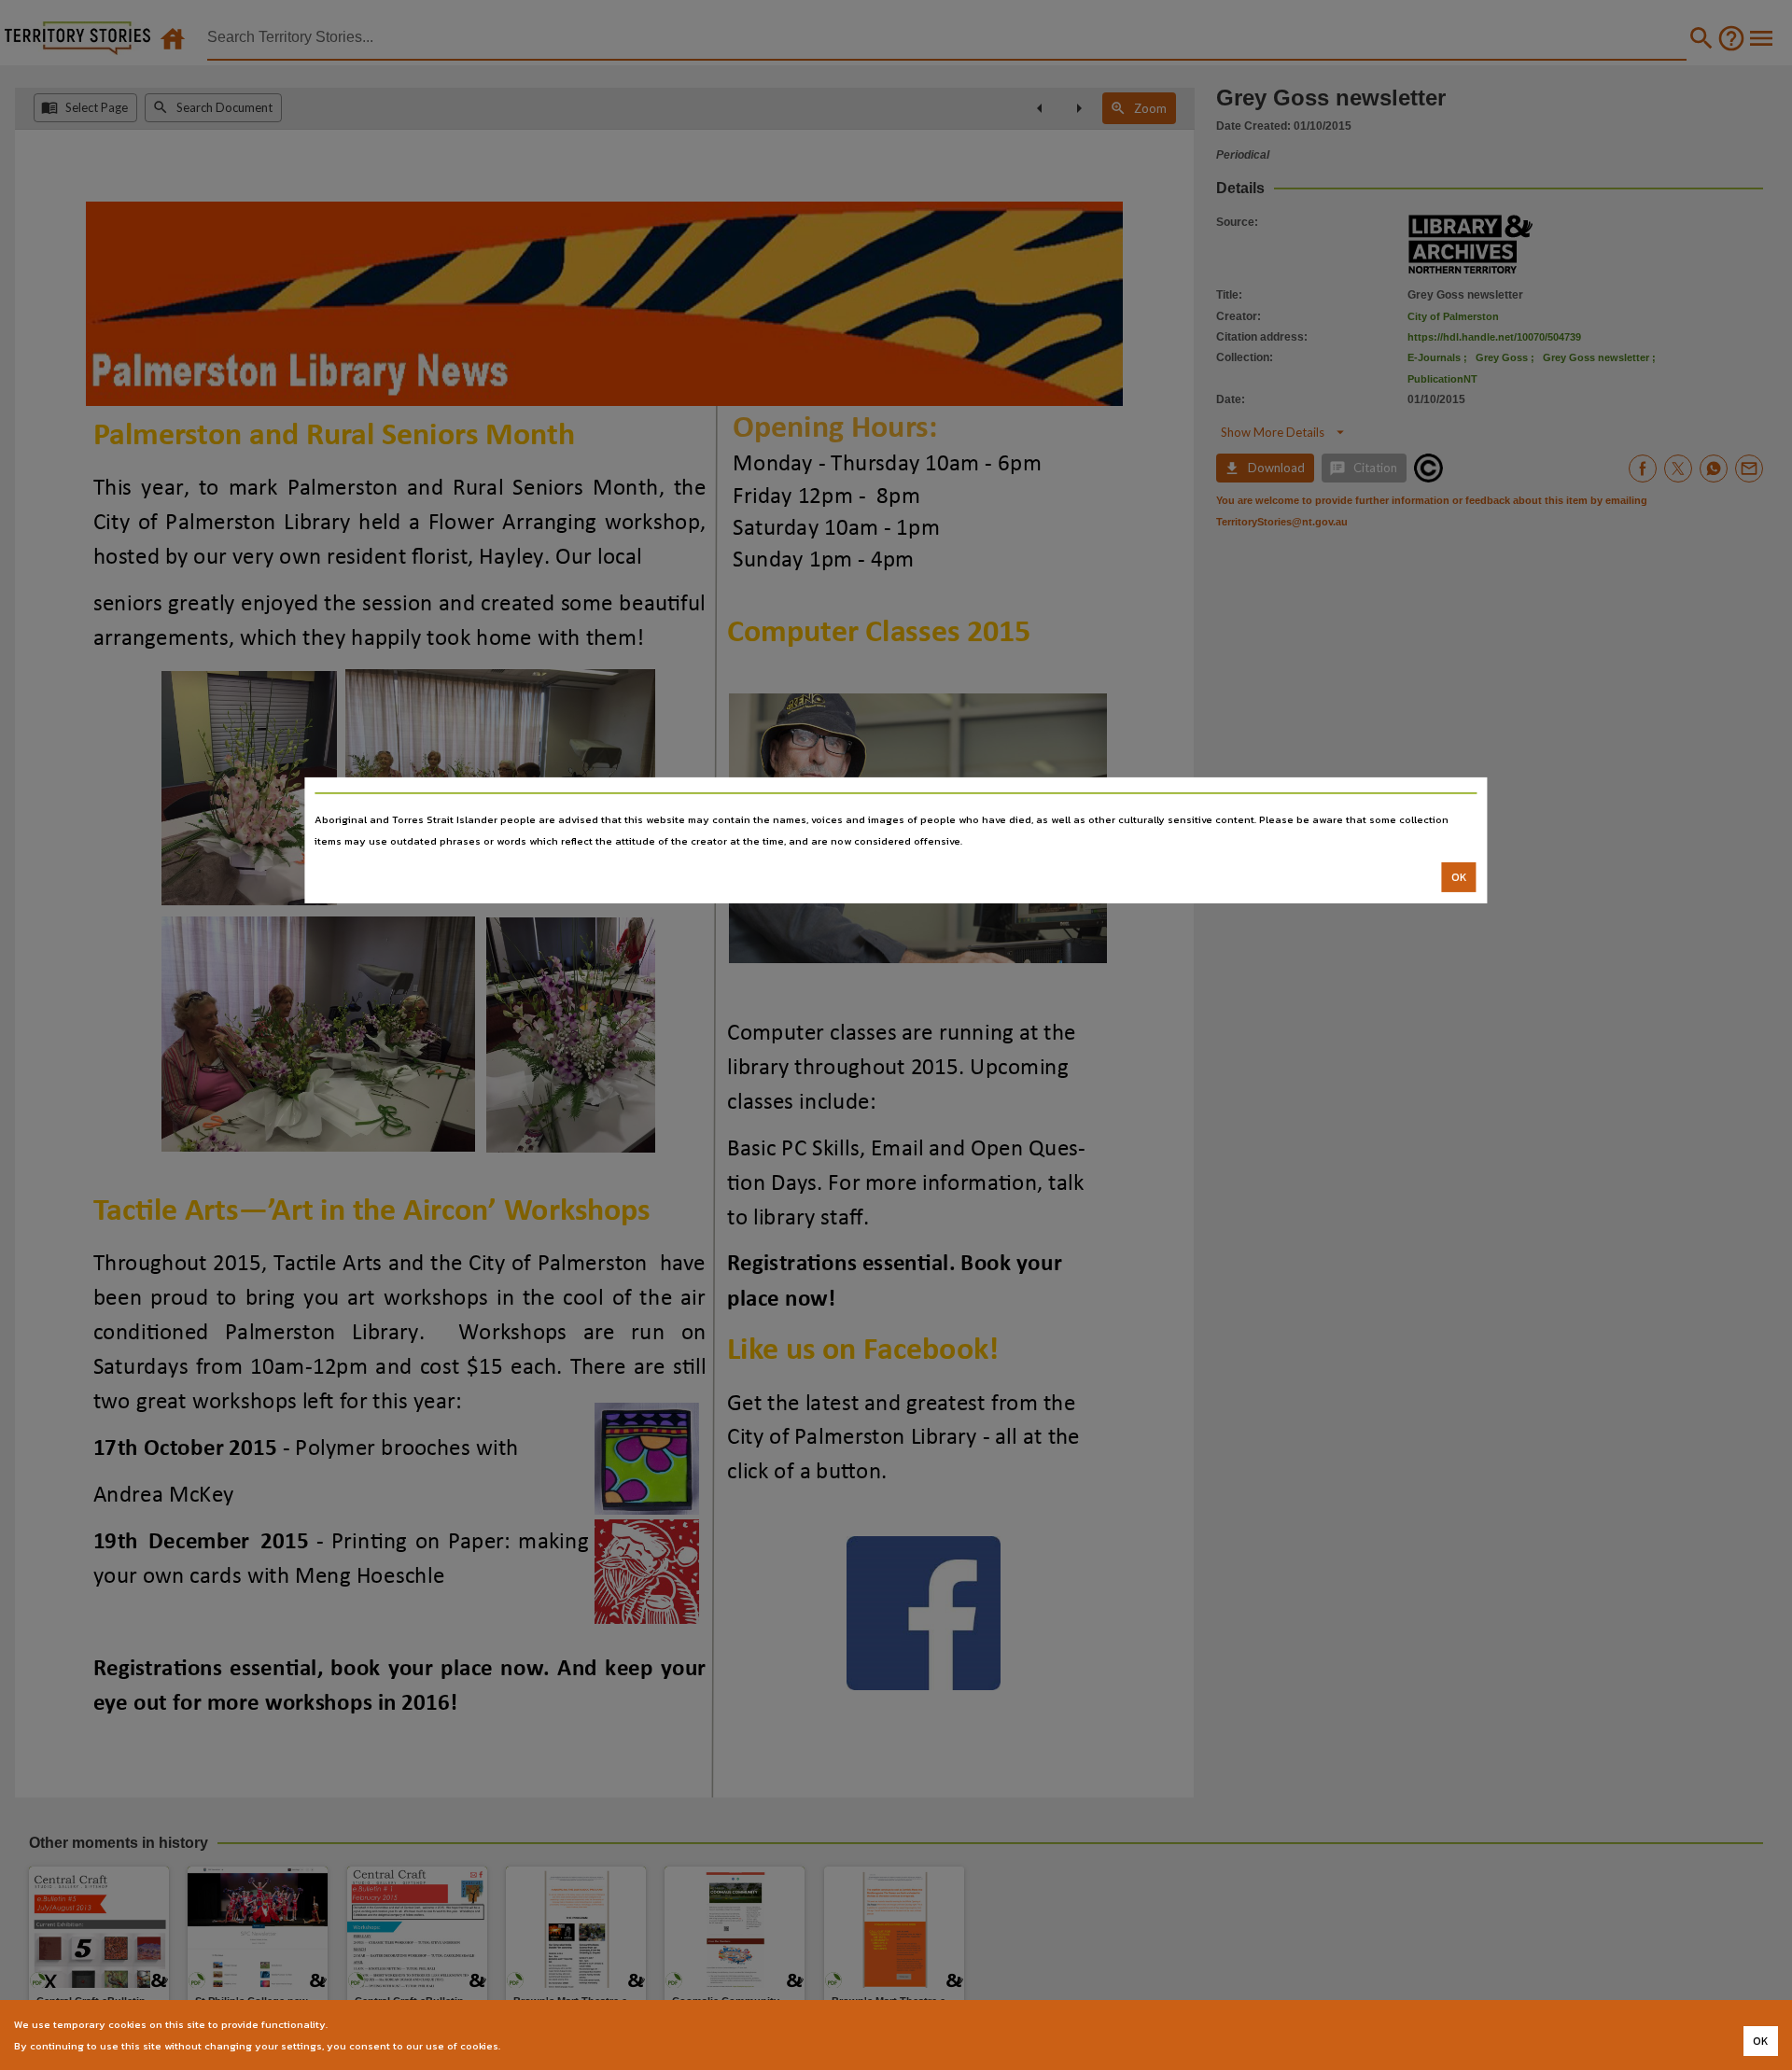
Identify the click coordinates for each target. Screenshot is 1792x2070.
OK (1459, 877)
